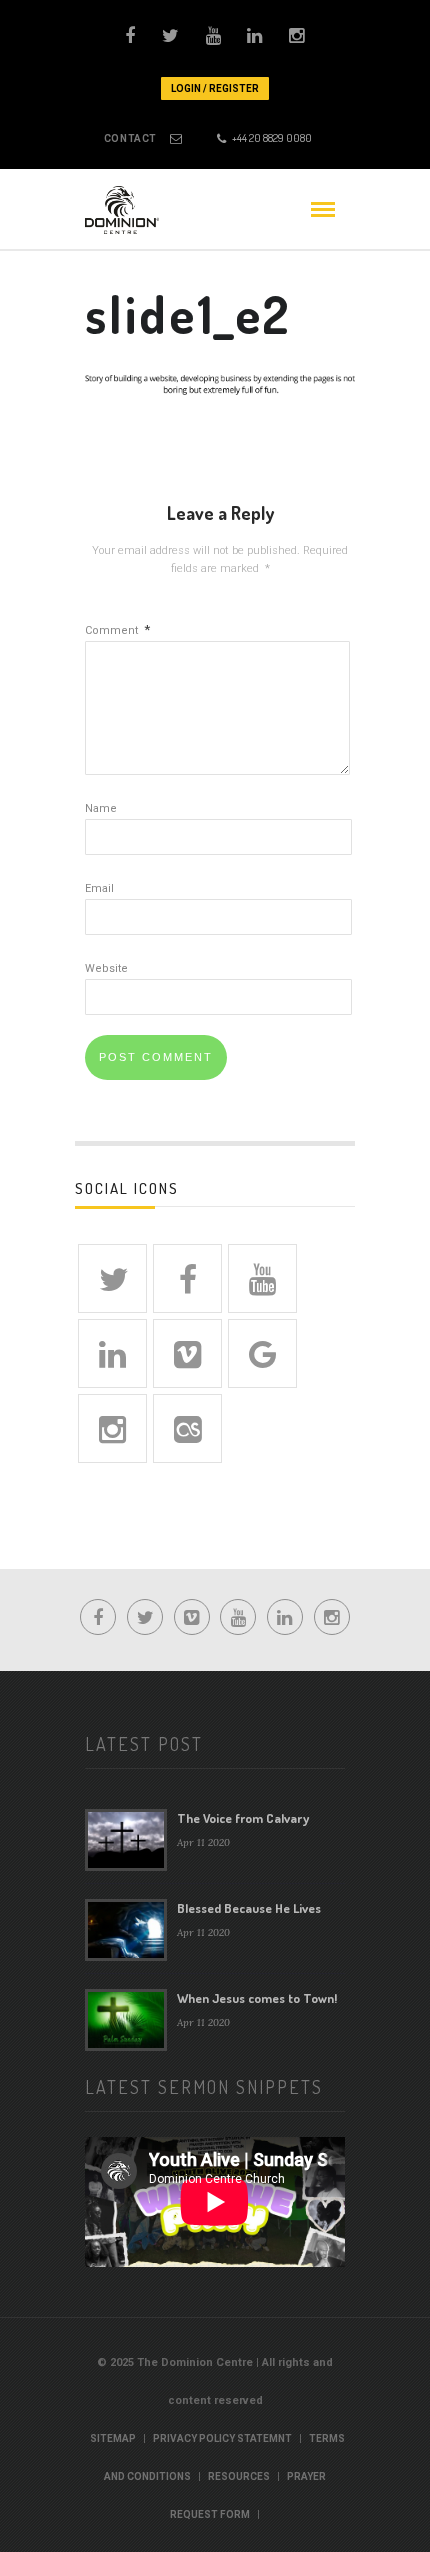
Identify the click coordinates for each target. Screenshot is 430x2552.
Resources (239, 2476)
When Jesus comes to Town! (257, 1998)
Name (101, 808)
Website (106, 968)
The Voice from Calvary (243, 1818)
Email (99, 888)
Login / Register (215, 88)
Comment (117, 630)
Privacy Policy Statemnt (222, 2438)
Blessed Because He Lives (249, 1908)
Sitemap (113, 2438)
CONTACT (130, 138)
